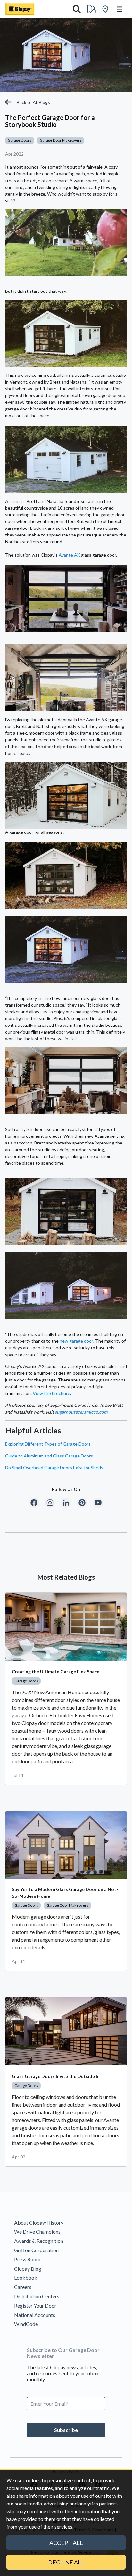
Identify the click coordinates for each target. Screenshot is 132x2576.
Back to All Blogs (33, 102)
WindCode (26, 2324)
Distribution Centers (37, 2296)
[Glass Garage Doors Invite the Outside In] (66, 2031)
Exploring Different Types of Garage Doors (48, 1444)
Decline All (66, 2562)
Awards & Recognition (39, 2241)
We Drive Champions (37, 2231)
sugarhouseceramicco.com (81, 1412)
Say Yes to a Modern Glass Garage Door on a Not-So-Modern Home (65, 1893)
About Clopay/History (39, 2222)
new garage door (76, 1341)
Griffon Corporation (36, 2250)
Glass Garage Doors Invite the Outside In (56, 2076)
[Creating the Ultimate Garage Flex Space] (66, 1627)
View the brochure (51, 1393)
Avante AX (69, 555)
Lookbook (26, 2278)
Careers (23, 2287)
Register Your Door (35, 2306)
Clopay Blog (28, 2269)
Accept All (66, 2543)
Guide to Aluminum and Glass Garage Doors (49, 1456)
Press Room (27, 2259)
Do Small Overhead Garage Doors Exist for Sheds (54, 1468)
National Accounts (35, 2315)
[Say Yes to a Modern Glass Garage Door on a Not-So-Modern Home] (66, 1845)
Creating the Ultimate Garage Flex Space (56, 1672)
